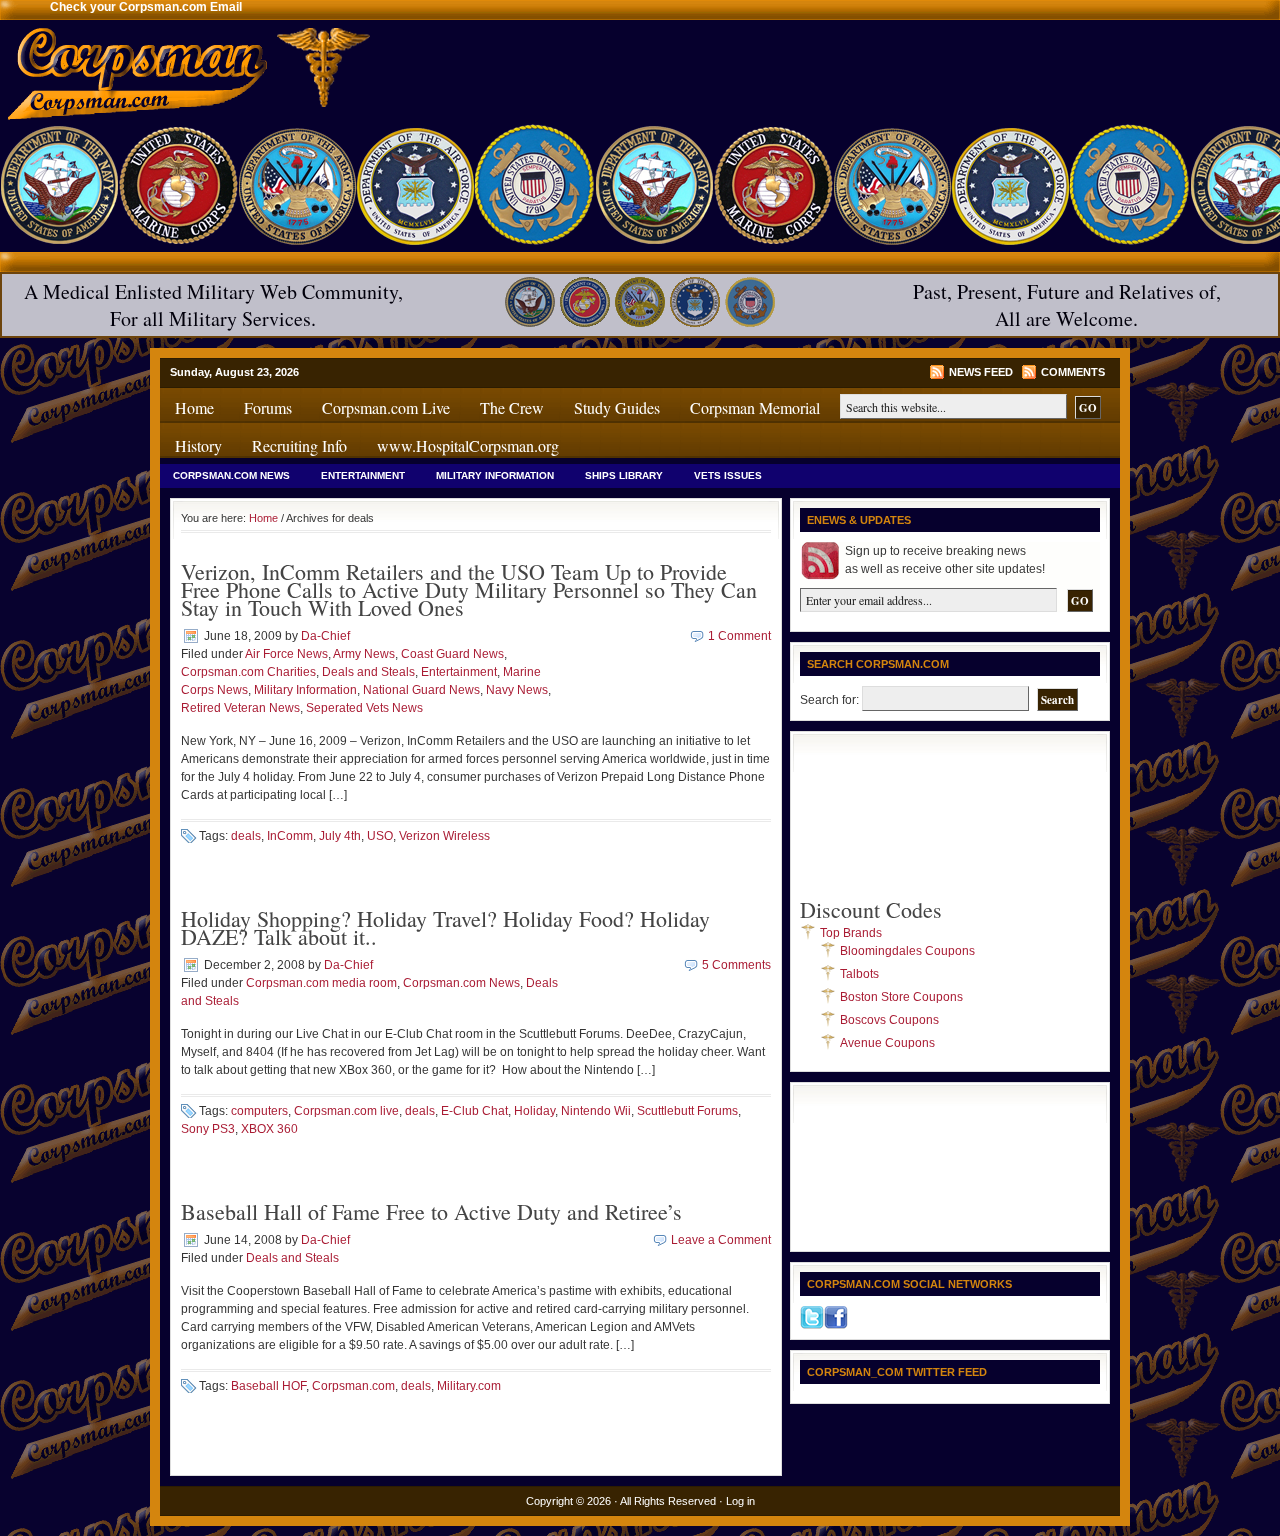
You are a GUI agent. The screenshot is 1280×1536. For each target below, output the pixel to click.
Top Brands (851, 933)
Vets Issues (728, 475)
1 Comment (739, 636)
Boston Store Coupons (901, 997)
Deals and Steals (368, 672)
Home (194, 407)
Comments (1073, 372)
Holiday (534, 1111)
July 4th (340, 836)
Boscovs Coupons (889, 1020)
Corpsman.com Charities (248, 672)
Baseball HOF (268, 1386)
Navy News (517, 690)
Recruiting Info (299, 445)
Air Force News (286, 654)
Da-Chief (325, 636)
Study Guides (617, 407)
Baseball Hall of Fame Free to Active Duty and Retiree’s (431, 1211)
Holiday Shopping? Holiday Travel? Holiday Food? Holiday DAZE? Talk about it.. (445, 927)
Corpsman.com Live (386, 407)
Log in (740, 1501)
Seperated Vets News (364, 708)
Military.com (469, 1386)
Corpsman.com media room (321, 983)
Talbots (859, 974)
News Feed (981, 372)
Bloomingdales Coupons (907, 951)
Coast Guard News (452, 654)
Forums (268, 407)
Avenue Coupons (887, 1043)
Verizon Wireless (444, 836)
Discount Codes (871, 909)
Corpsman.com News (231, 475)
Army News (364, 654)
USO (380, 836)
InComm (290, 836)
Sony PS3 (208, 1129)
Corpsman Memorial (755, 407)
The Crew (512, 407)
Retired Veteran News (240, 708)
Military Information (495, 475)
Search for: (829, 700)
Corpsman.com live (346, 1111)
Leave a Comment (721, 1240)
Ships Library (624, 475)
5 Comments (736, 965)
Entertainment (363, 475)
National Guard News (421, 690)
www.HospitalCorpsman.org (468, 445)
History (198, 445)
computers (259, 1111)
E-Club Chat (474, 1111)
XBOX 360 (269, 1129)
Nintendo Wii (596, 1111)
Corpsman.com (353, 1386)
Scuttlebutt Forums (687, 1111)
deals (246, 836)
